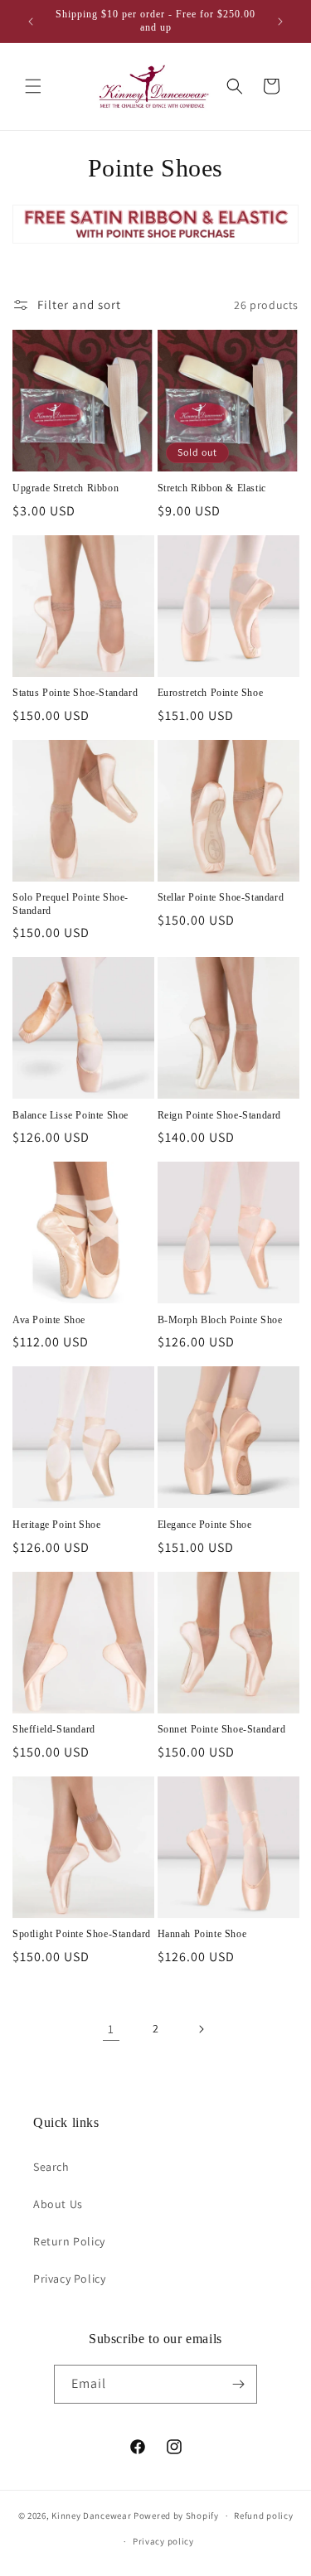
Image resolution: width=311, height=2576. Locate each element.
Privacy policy (163, 2541)
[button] (33, 86)
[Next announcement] (280, 22)
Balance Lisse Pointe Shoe (70, 1115)
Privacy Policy (69, 2279)
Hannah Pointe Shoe (202, 1934)
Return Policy (69, 2241)
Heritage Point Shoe (56, 1525)
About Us (58, 2204)
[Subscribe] (238, 2384)
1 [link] (111, 2029)
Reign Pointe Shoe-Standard (220, 1115)
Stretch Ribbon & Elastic (212, 488)
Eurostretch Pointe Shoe (211, 693)
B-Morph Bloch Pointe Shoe (220, 1320)
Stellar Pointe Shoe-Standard (221, 897)
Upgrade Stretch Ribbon (66, 488)
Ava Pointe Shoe (49, 1320)
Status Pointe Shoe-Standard (75, 693)
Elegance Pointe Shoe (205, 1525)
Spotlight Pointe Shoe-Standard (82, 1934)
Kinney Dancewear (91, 2516)
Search (51, 2167)
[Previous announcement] (31, 22)
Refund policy (263, 2516)
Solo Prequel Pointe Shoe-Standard (70, 904)
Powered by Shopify (176, 2516)
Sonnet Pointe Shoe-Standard (222, 1729)
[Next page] (201, 2029)
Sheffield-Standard (54, 1729)
